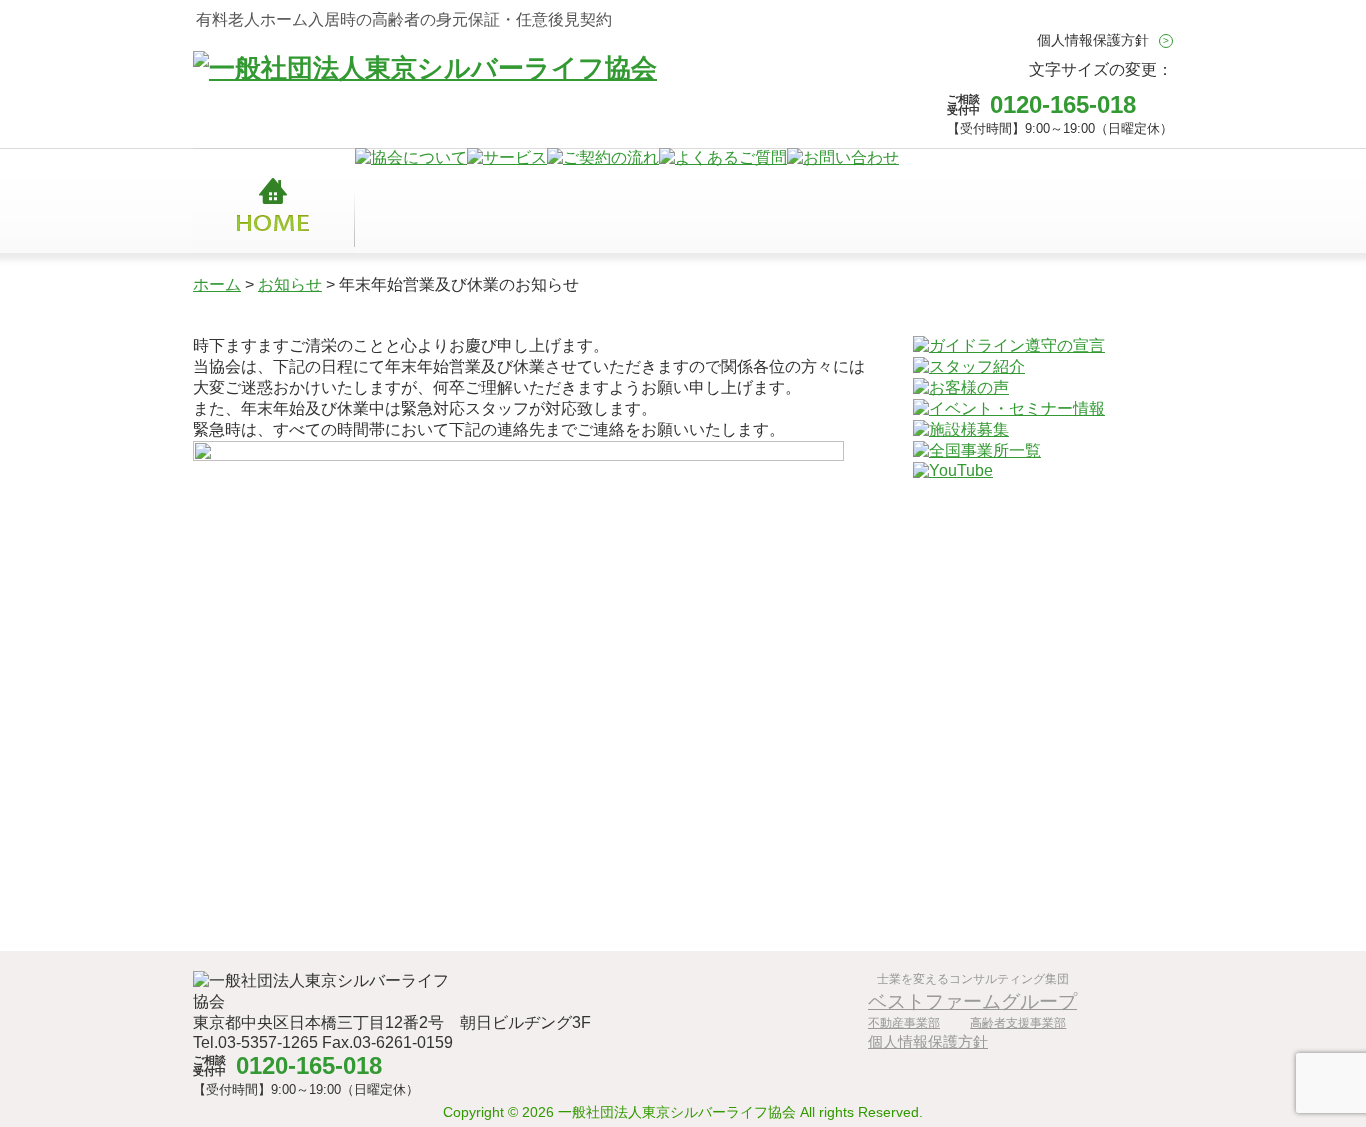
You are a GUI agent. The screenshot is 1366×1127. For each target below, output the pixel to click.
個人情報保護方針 (1093, 40)
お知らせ (290, 284)
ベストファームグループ (972, 1001)
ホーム (217, 284)
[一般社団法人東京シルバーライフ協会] (425, 68)
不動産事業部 (904, 1023)
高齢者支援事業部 (1018, 1023)
